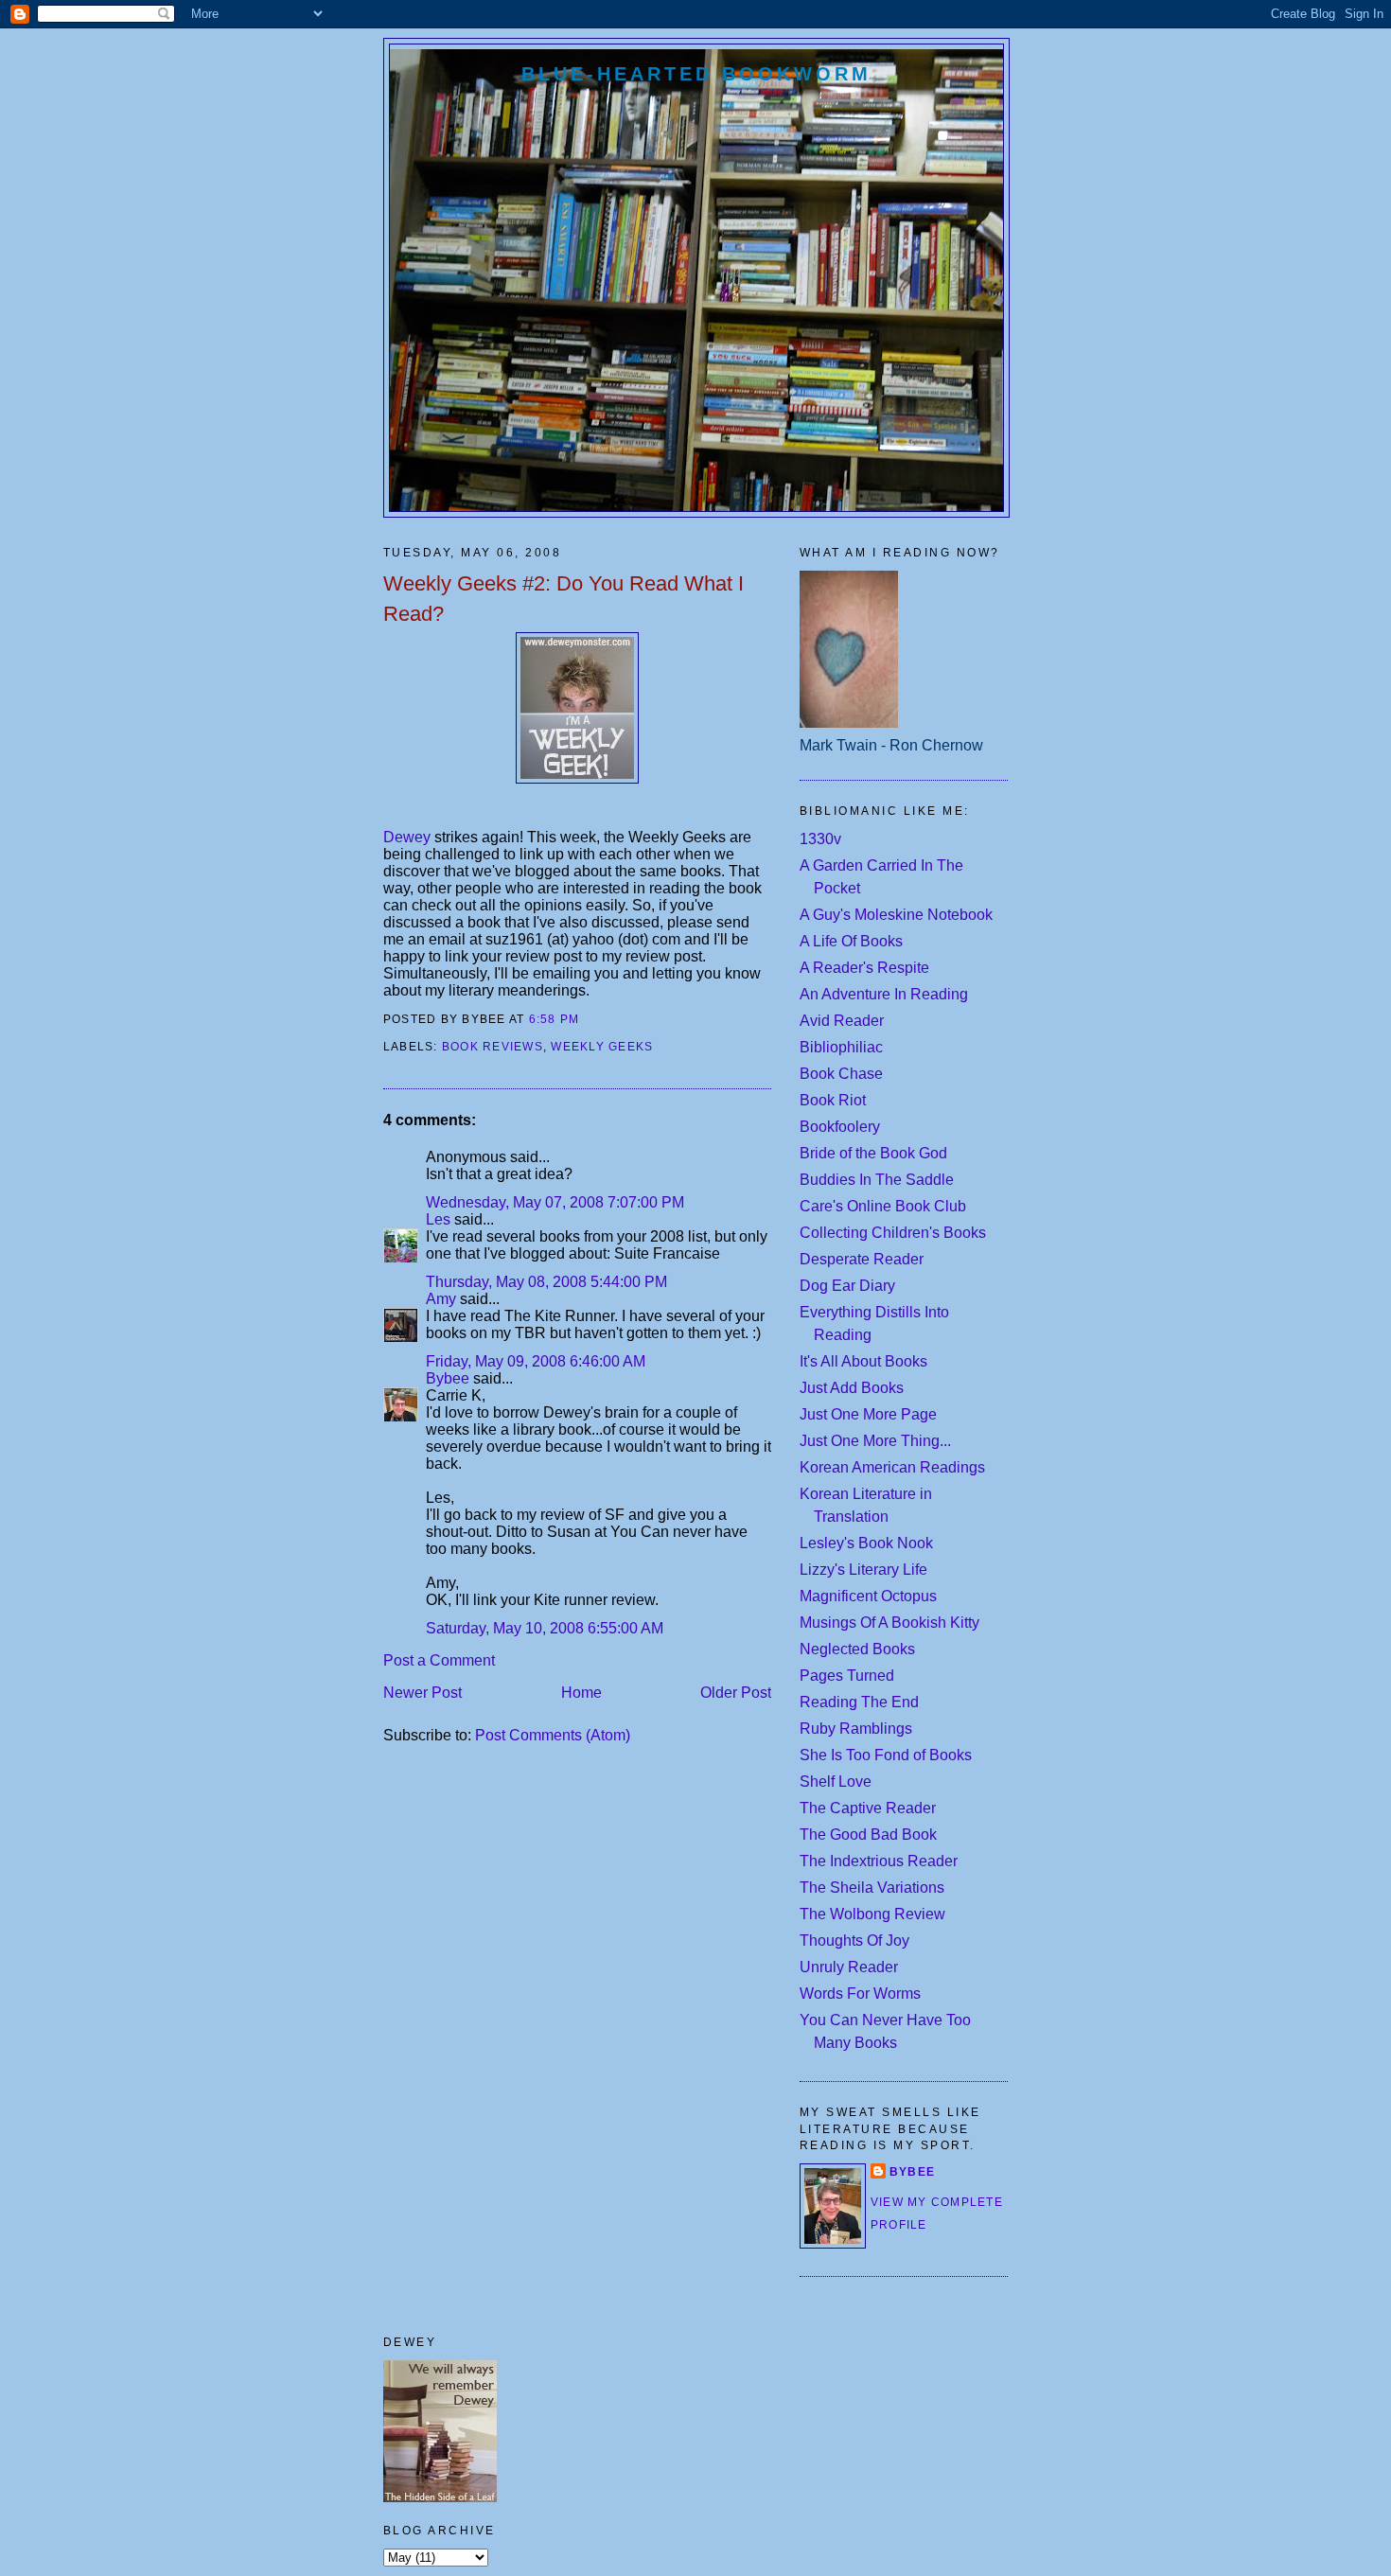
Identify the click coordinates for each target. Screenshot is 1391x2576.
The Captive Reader (868, 1808)
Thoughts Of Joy (854, 1941)
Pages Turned (847, 1676)
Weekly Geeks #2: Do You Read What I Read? (563, 598)
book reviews (493, 1047)
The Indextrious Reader (879, 1861)
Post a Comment (439, 1660)
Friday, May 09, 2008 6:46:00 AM (536, 1361)
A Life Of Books (851, 941)
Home (581, 1693)
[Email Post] (586, 1019)
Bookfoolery (840, 1127)
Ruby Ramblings (856, 1729)
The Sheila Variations (872, 1888)
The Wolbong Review (872, 1914)
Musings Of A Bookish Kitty (889, 1623)
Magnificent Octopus (868, 1596)
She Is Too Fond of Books (886, 1755)
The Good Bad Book (868, 1835)
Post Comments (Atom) (553, 1735)
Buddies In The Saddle (877, 1180)
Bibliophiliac (841, 1047)
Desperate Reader (862, 1259)
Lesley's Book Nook (866, 1543)
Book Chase (841, 1074)
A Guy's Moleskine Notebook (896, 915)
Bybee (448, 1378)
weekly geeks (602, 1047)
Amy (441, 1299)
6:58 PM (555, 1019)
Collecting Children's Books (893, 1233)
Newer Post (423, 1693)
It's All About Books (863, 1361)
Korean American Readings (892, 1467)
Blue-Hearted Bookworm (696, 74)
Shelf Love (836, 1782)
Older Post (736, 1693)
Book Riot (833, 1100)
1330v (820, 839)
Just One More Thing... (875, 1441)
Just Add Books (852, 1388)
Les (438, 1219)
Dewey (409, 837)
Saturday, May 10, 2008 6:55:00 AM (545, 1628)
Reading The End (859, 1702)
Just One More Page (868, 1414)
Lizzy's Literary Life (863, 1570)
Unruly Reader (849, 1967)
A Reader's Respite (864, 968)
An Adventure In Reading (884, 994)
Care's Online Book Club (883, 1206)
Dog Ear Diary (847, 1286)
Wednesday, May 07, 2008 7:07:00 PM (555, 1202)
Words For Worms (860, 1994)
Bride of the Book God (873, 1153)
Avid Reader (842, 1021)
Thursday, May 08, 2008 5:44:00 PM (546, 1282)
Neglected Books (857, 1649)
